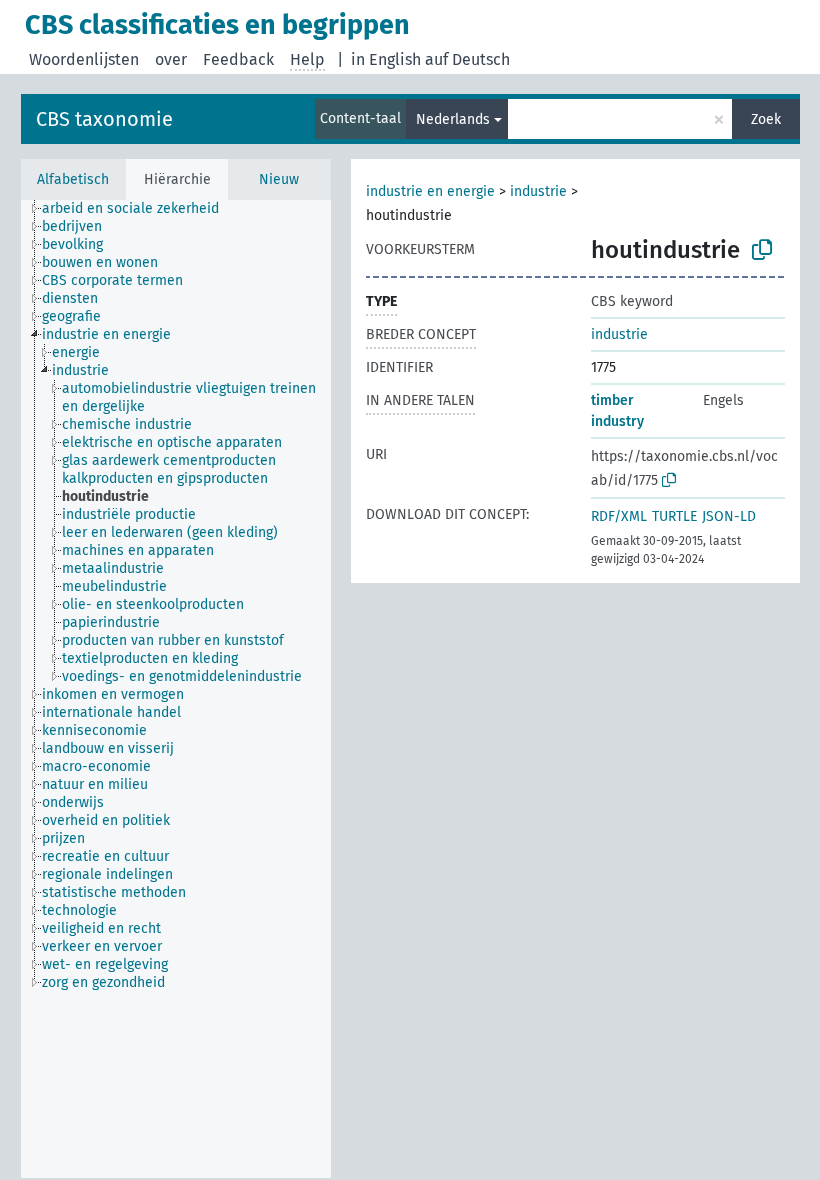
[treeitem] (139, 209)
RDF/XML (619, 516)
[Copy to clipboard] (762, 250)
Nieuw (279, 179)
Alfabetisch (73, 179)
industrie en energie (430, 191)
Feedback (238, 59)
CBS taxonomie (104, 119)
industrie (538, 191)
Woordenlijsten (84, 59)
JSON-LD (729, 516)
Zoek (766, 119)
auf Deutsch (467, 59)
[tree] (176, 689)
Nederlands (453, 119)
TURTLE (674, 516)
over (171, 59)
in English (386, 59)
